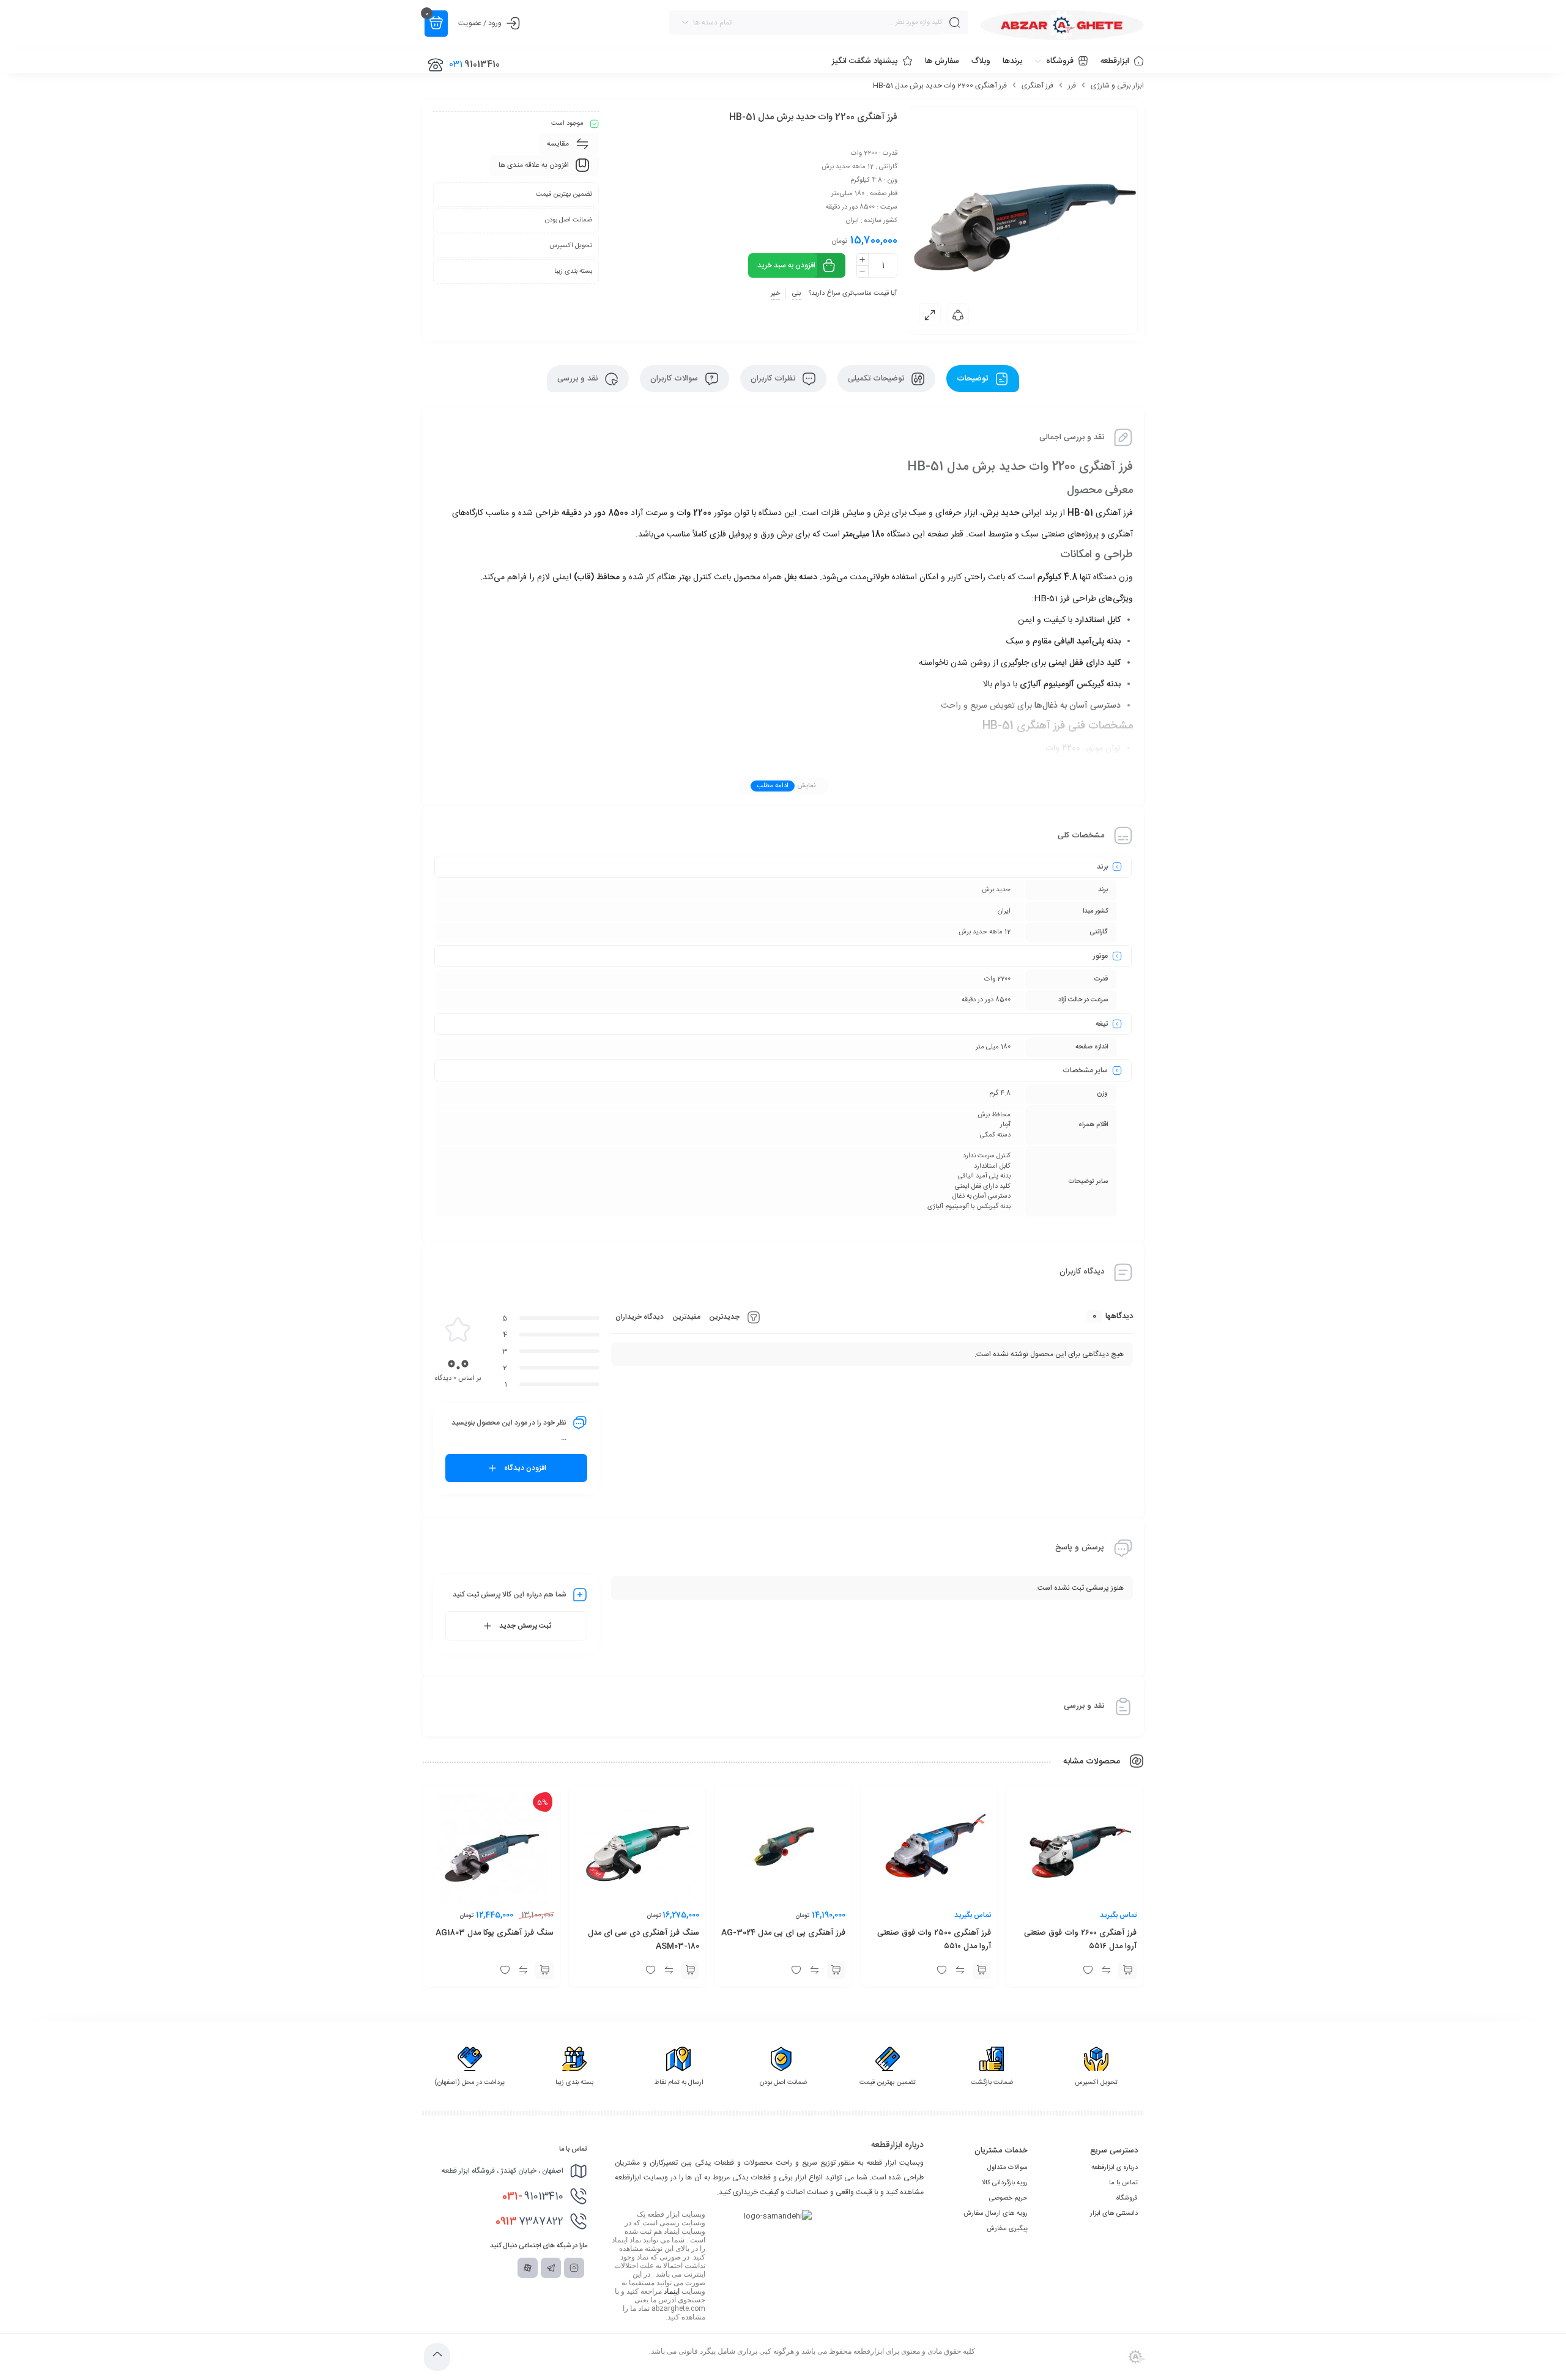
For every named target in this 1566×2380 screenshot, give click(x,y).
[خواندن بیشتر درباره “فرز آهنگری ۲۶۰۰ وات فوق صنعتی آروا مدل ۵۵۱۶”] (1127, 1970)
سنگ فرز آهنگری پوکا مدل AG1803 (495, 1933)
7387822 (529, 2222)
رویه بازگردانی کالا (1005, 2183)
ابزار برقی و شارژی (1117, 86)
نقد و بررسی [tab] (579, 379)
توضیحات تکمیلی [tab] (877, 379)
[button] (836, 1970)
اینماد (672, 2291)
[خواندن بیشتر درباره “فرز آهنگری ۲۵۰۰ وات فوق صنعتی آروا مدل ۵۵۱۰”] (982, 1970)
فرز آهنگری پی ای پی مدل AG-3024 (783, 1933)
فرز (1072, 86)
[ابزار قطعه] (1062, 25)
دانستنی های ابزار (1114, 2214)
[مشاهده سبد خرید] (436, 24)
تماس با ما (1123, 2183)
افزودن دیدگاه (525, 1468)
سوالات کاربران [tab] (675, 379)
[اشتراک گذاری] (958, 314)
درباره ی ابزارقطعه (1115, 2168)
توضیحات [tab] (974, 379)
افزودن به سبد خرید (786, 265)
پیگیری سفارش (1007, 2229)
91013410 (533, 2196)
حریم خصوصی (1008, 2198)
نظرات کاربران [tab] (774, 379)
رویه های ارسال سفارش (996, 2214)
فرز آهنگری (1037, 86)
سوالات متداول (1008, 2168)
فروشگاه (1127, 2198)
